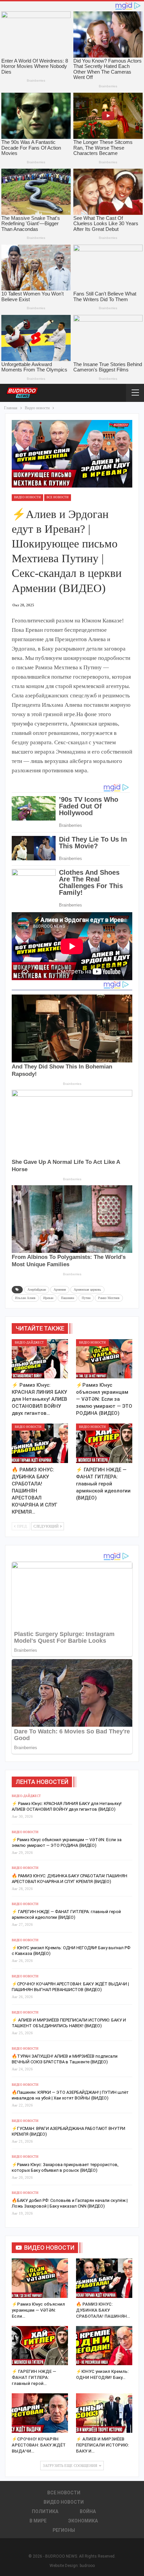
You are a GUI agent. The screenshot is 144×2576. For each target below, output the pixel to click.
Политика (45, 2511)
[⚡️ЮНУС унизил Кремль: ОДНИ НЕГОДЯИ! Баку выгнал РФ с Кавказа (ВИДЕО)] (104, 2346)
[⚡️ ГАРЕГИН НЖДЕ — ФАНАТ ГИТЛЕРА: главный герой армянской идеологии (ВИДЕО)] (104, 1443)
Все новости (58, 497)
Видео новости (27, 497)
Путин (86, 1298)
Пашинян (67, 1298)
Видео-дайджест (29, 1343)
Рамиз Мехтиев (109, 1298)
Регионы (64, 2530)
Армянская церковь (87, 1290)
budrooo (87, 2566)
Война (88, 2511)
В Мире (38, 2521)
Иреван (48, 1298)
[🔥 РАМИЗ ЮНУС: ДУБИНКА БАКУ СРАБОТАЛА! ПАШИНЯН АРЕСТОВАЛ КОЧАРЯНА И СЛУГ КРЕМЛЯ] (40, 1443)
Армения (60, 1290)
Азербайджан (37, 1290)
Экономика (83, 2521)
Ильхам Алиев (25, 1298)
